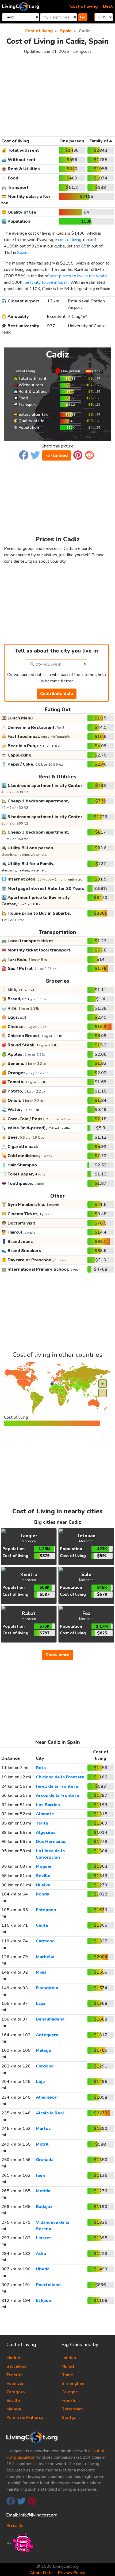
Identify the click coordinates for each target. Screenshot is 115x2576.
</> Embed (57, 455)
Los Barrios (48, 1805)
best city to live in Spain (47, 282)
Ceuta (42, 1925)
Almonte (45, 1814)
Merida (43, 2191)
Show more (57, 1655)
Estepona (46, 1910)
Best (108, 6)
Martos (43, 2129)
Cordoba (45, 2066)
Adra (41, 2254)
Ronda (43, 1894)
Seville (43, 1876)
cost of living (70, 240)
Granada (45, 2160)
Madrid (13, 2358)
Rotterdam (72, 2409)
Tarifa (42, 1823)
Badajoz (44, 2207)
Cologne (70, 2392)
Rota (41, 1768)
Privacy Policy (72, 2573)
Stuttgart (71, 2418)
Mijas (41, 1972)
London (69, 2358)
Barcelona (16, 2366)
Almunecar (47, 2097)
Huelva (43, 1885)
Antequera (47, 2035)
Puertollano (48, 2285)
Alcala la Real (50, 2113)
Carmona (45, 1941)
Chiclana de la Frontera (60, 1777)
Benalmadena (50, 2019)
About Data (41, 2573)
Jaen (41, 2175)
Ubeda (43, 2269)
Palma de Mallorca (25, 2418)
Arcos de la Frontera (57, 1795)
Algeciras (46, 1833)
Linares (44, 2238)
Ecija (41, 2003)
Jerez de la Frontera (57, 1786)
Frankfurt (71, 2401)
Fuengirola (47, 1988)
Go (83, 17)
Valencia (15, 2383)
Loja (40, 2082)
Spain (22, 253)
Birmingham (74, 2383)
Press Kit (15, 2526)
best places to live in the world (78, 276)
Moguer (44, 1866)
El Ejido (43, 2301)
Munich (68, 2366)
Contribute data (57, 694)
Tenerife (15, 2375)
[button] (24, 455)
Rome (67, 2375)
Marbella (45, 1957)
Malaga (43, 2050)
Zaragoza (16, 2392)
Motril (42, 2144)
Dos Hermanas (51, 1842)
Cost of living (84, 6)
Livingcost (82, 51)
